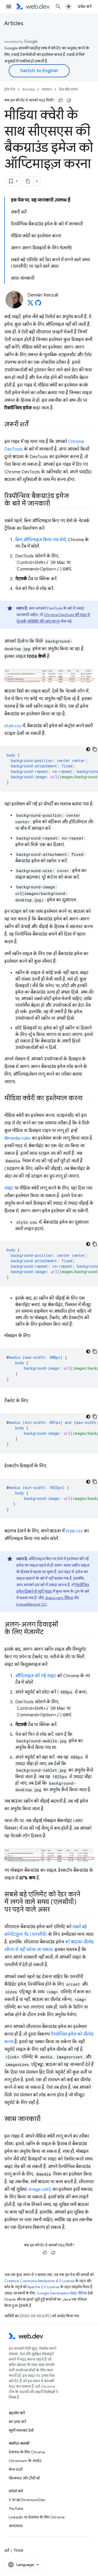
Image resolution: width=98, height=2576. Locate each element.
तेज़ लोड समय (68, 89)
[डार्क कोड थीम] (88, 749)
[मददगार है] (61, 100)
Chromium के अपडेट (25, 2461)
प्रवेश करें (85, 7)
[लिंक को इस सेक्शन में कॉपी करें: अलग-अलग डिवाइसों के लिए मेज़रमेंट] (48, 1633)
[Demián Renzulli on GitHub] (38, 304)
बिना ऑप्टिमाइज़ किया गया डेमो (41, 540)
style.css (13, 726)
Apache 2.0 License (44, 2287)
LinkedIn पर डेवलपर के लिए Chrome (37, 2517)
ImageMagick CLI (31, 1604)
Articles (14, 23)
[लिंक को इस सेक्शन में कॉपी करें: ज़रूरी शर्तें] (33, 425)
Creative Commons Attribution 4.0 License (39, 2281)
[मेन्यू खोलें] (9, 7)
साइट (9, 1188)
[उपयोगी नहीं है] (69, 100)
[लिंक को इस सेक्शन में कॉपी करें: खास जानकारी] (45, 2119)
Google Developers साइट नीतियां (62, 2293)
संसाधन (47, 89)
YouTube (16, 2508)
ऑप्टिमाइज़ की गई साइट (36, 1676)
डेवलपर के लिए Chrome (27, 2452)
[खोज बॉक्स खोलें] (58, 7)
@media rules (18, 1138)
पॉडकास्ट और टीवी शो (24, 2478)
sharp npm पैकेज (59, 1598)
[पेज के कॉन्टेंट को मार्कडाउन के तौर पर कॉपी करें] (28, 181)
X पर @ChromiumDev (27, 2500)
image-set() (40, 2189)
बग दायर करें (17, 2422)
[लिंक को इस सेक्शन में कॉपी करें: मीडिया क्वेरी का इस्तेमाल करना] (87, 1099)
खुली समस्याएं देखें (21, 2430)
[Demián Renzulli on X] (30, 304)
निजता (19, 2551)
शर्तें (7, 2551)
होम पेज (10, 89)
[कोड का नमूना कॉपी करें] (95, 749)
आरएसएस (16, 2526)
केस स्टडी (16, 2469)
